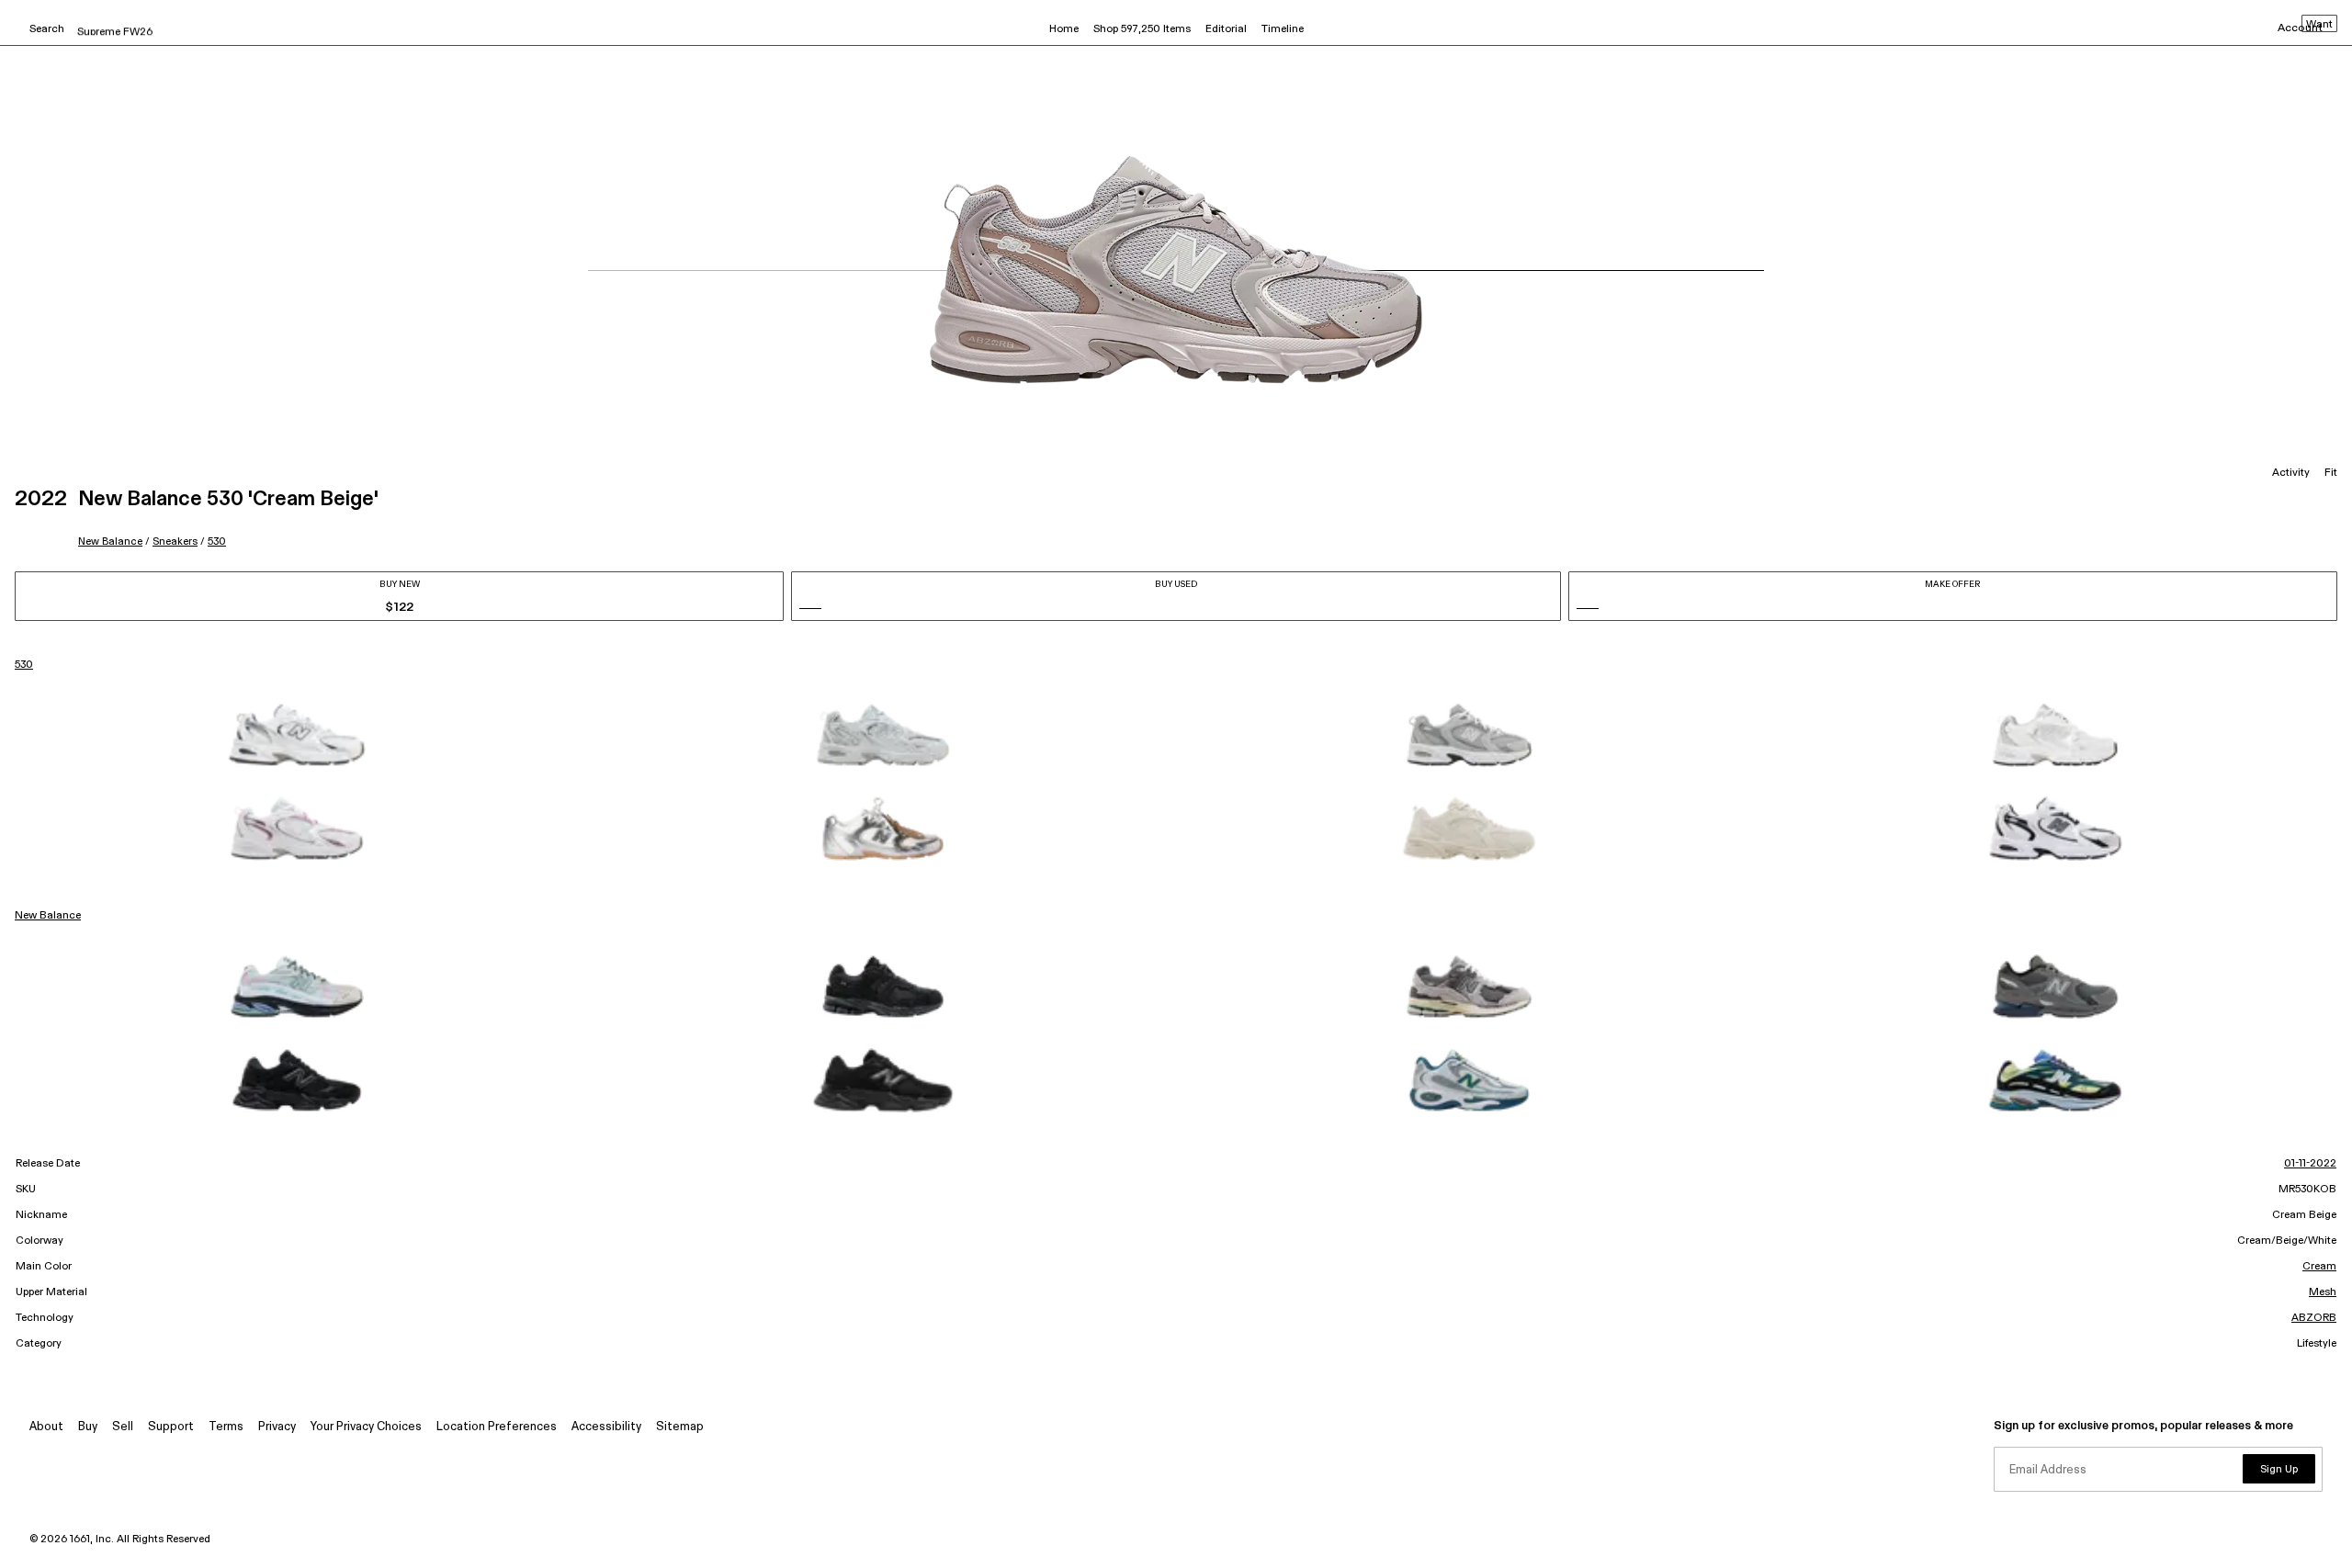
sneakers (175, 541)
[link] (297, 735)
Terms (226, 1427)
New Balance (110, 541)
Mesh (2323, 1292)
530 (217, 541)
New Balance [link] (48, 916)
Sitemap (680, 1427)
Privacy (277, 1427)
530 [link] (24, 665)
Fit (2331, 473)
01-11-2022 (2310, 1164)
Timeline (1283, 29)
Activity (2291, 473)
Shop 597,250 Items (1142, 29)
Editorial (1226, 29)
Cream (2319, 1267)
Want (2319, 25)
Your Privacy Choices (366, 1427)
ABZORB (2314, 1318)
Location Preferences (497, 1427)
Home (1064, 29)
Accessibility (606, 1427)
